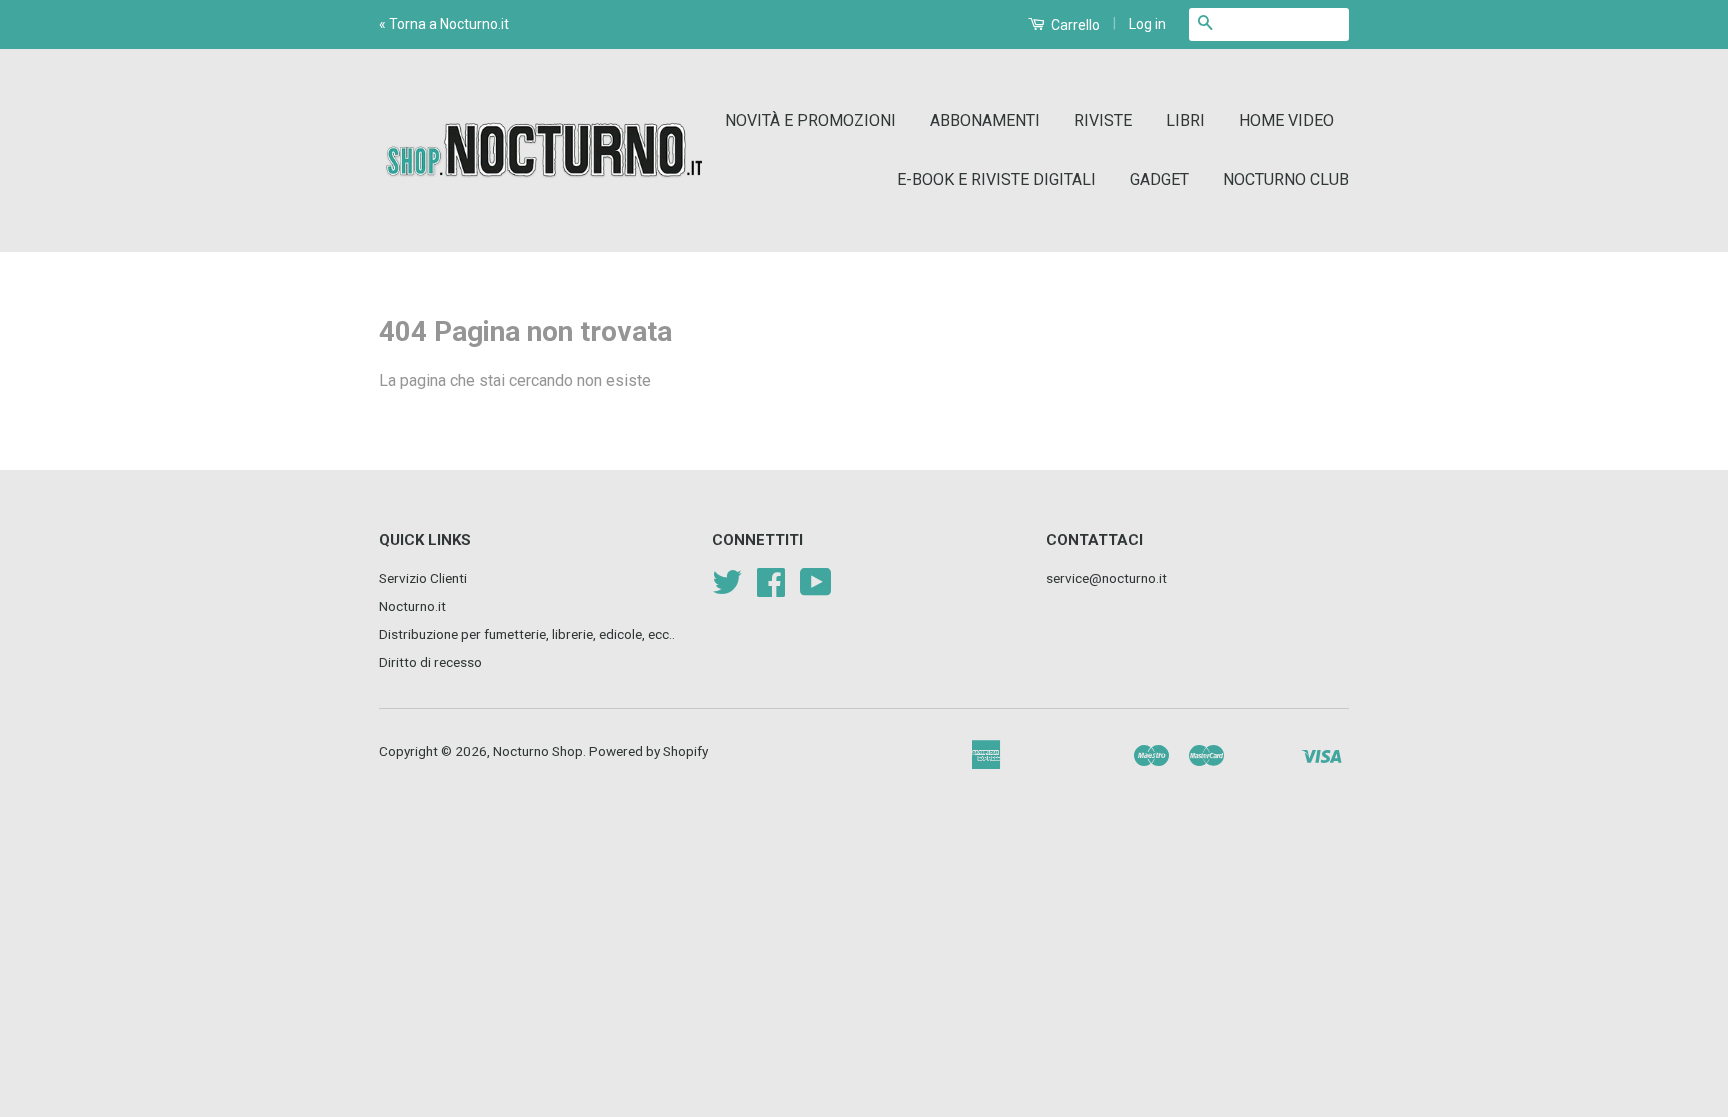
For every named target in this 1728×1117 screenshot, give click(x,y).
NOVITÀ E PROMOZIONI (810, 120)
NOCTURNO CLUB (1286, 179)
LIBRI (1185, 120)
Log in (1147, 24)
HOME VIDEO (1286, 120)
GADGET (1159, 179)
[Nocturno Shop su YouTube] (816, 589)
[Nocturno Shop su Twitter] (727, 589)
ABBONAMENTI (985, 120)
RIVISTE (1103, 120)
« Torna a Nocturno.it (444, 24)
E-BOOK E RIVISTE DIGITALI (996, 179)
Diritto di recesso (430, 662)
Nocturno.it (412, 606)
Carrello (1074, 25)
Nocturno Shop (538, 751)
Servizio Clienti (423, 578)
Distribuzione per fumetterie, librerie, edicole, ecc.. (527, 634)
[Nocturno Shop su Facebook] (771, 589)
